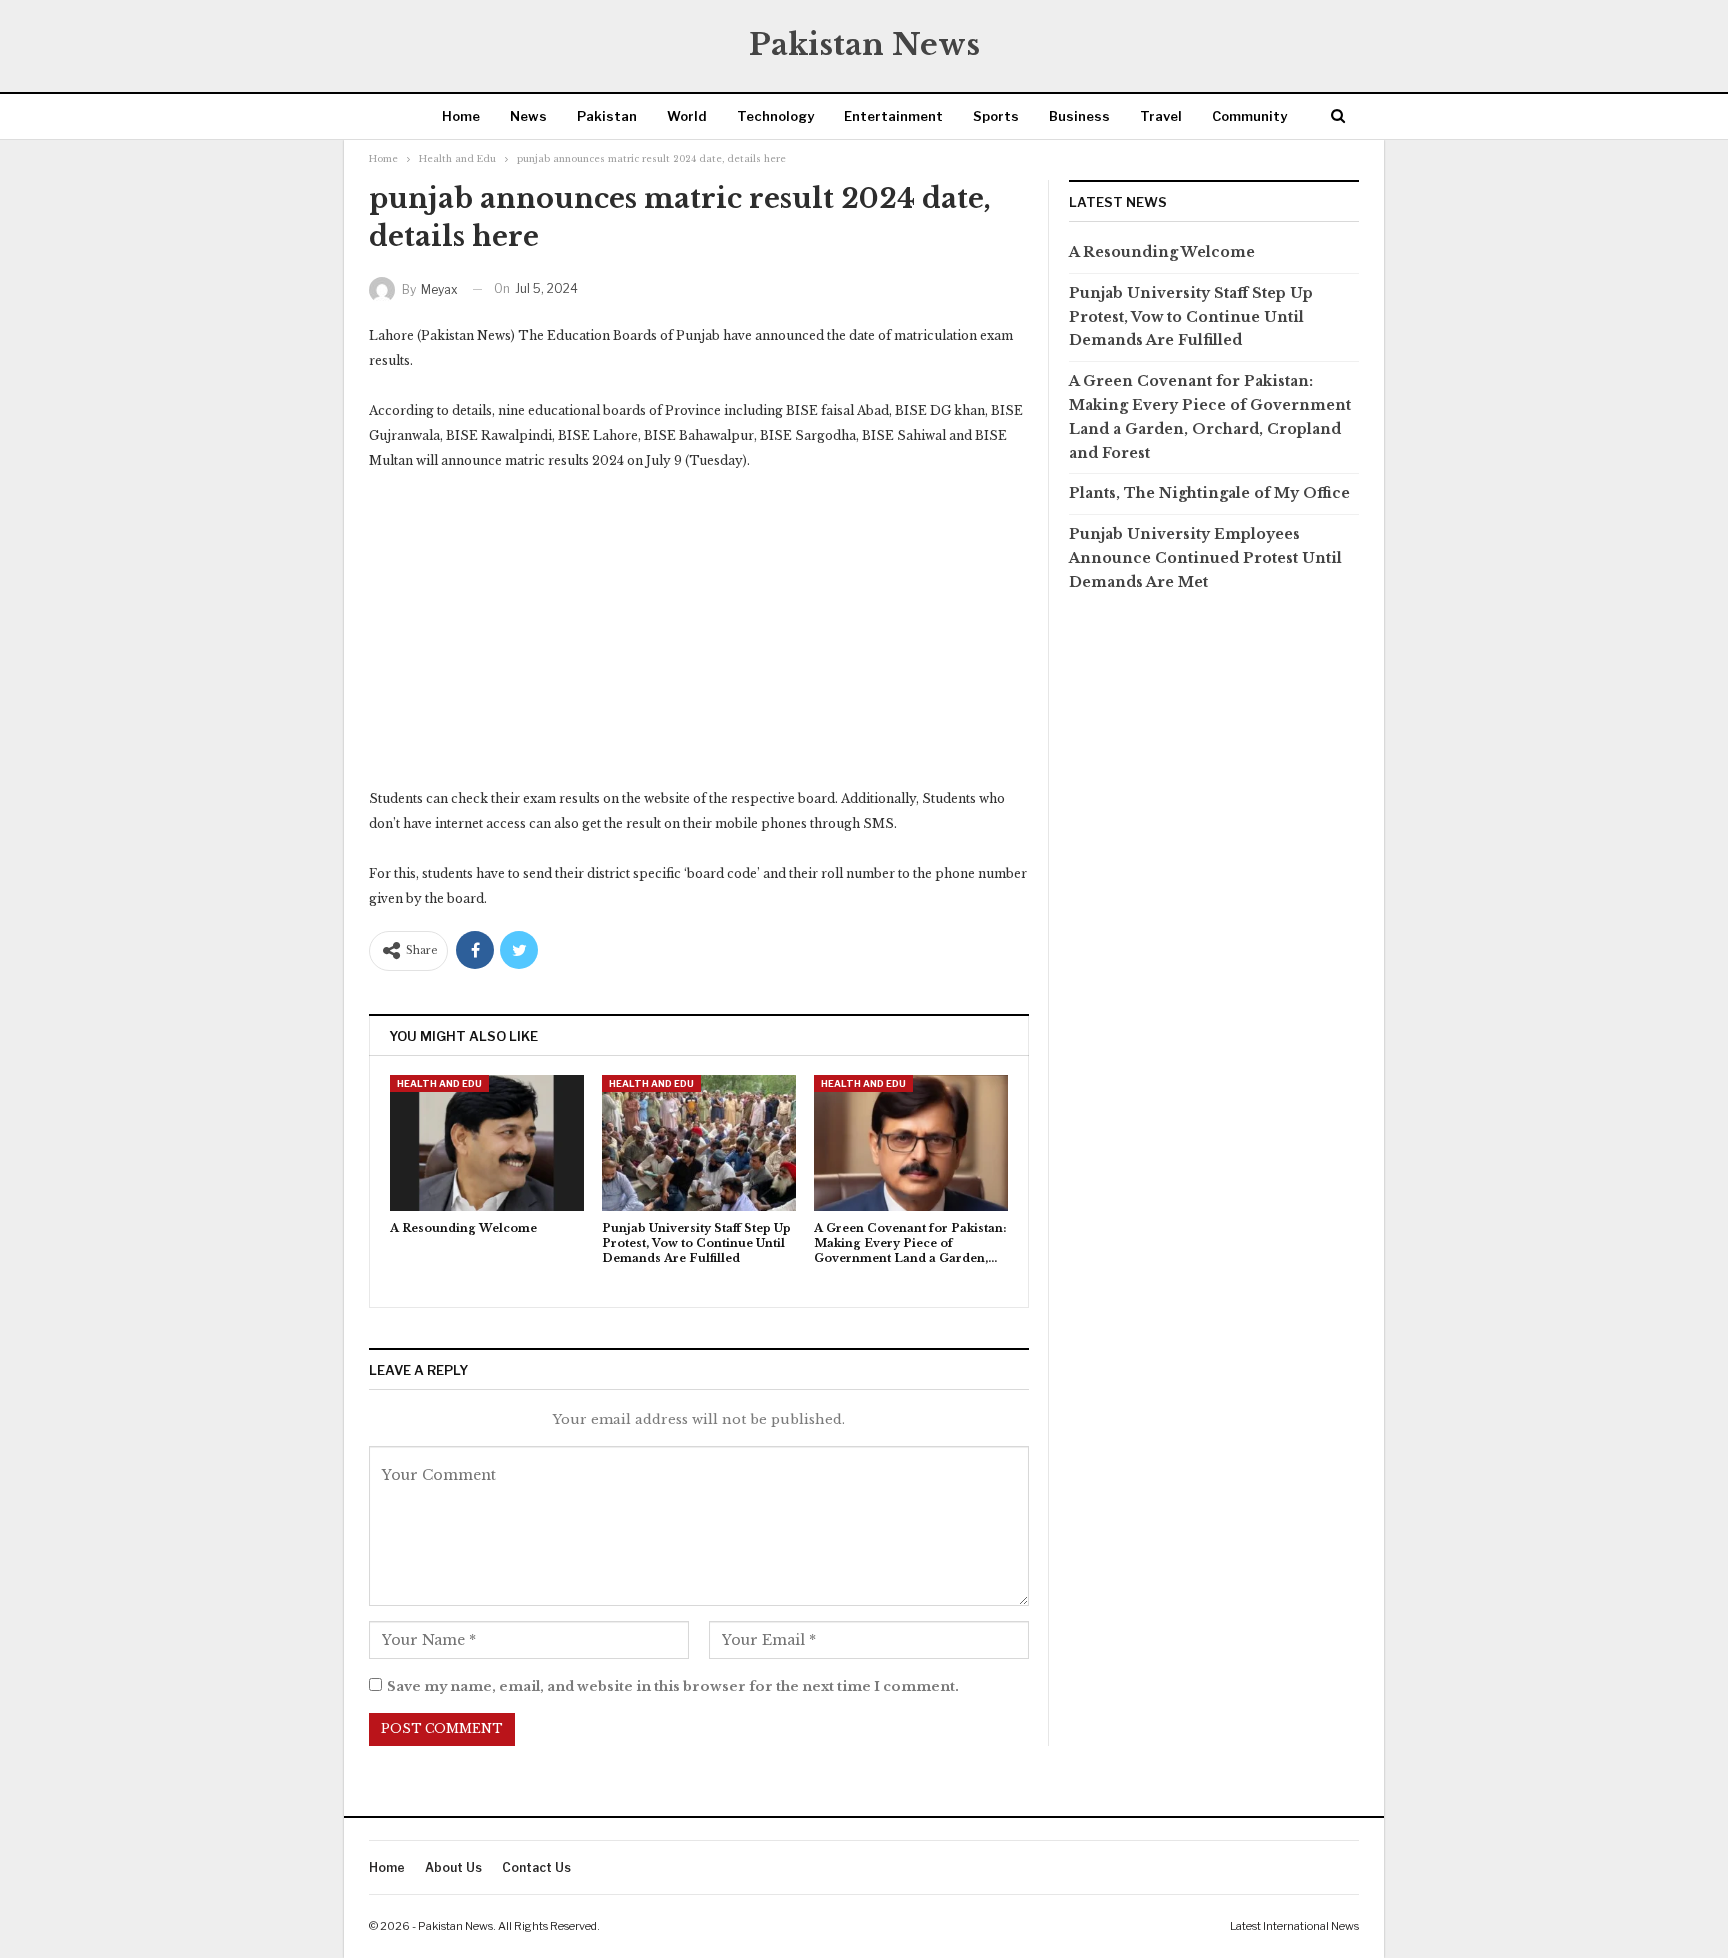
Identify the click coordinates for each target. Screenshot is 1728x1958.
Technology (775, 116)
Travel (1161, 116)
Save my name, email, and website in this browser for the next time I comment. (673, 1686)
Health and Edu (439, 1083)
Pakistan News (864, 44)
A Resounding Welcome (1164, 252)
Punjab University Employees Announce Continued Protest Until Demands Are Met (1205, 558)
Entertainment (893, 116)
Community (1249, 116)
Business (1079, 116)
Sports (996, 116)
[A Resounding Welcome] (487, 1143)
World (687, 116)
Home (461, 116)
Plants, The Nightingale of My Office (1209, 493)
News (528, 116)
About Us (453, 1867)
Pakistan (607, 116)
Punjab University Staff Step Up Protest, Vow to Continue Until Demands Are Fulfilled (1191, 317)
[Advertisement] (699, 638)
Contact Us (536, 1867)
